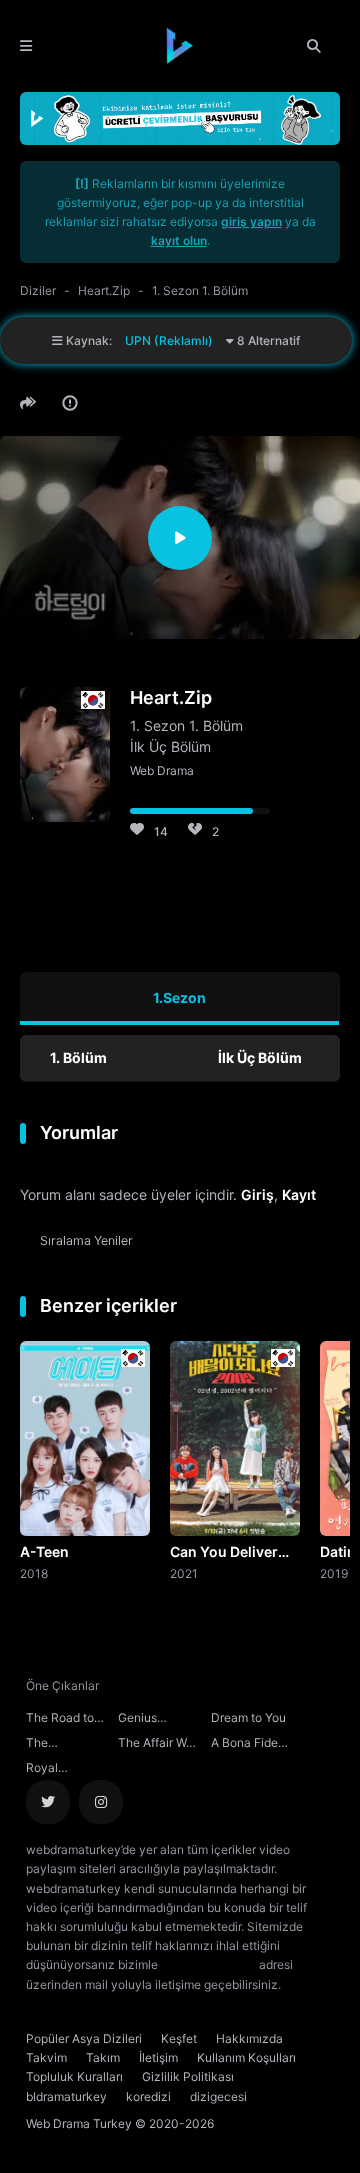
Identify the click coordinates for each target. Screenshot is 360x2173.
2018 (34, 1573)
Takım (103, 2057)
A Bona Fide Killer (244, 1745)
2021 (184, 1573)
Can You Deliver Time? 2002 (224, 1553)
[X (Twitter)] (48, 1802)
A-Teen (44, 1551)
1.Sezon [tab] (179, 997)
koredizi (148, 2096)
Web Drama (162, 770)
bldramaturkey (66, 2096)
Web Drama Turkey (79, 2123)
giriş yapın (251, 221)
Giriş (257, 1194)
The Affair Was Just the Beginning (158, 1745)
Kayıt (299, 1194)
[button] (31, 403)
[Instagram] (101, 1802)
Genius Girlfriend (143, 1720)
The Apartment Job (67, 1745)
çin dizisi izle (117, 2003)
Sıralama (86, 1240)
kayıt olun (179, 240)
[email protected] (208, 1964)
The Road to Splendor (60, 1720)
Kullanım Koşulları (246, 2057)
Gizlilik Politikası (188, 2076)
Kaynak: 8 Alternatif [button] (181, 340)
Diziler (38, 290)
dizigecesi (218, 2096)
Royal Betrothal (51, 1770)
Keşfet (179, 2038)
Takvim (46, 2057)
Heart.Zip (104, 290)
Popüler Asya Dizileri (84, 2038)
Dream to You (248, 1717)
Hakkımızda (249, 2038)
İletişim (158, 2057)
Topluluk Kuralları (74, 2076)
